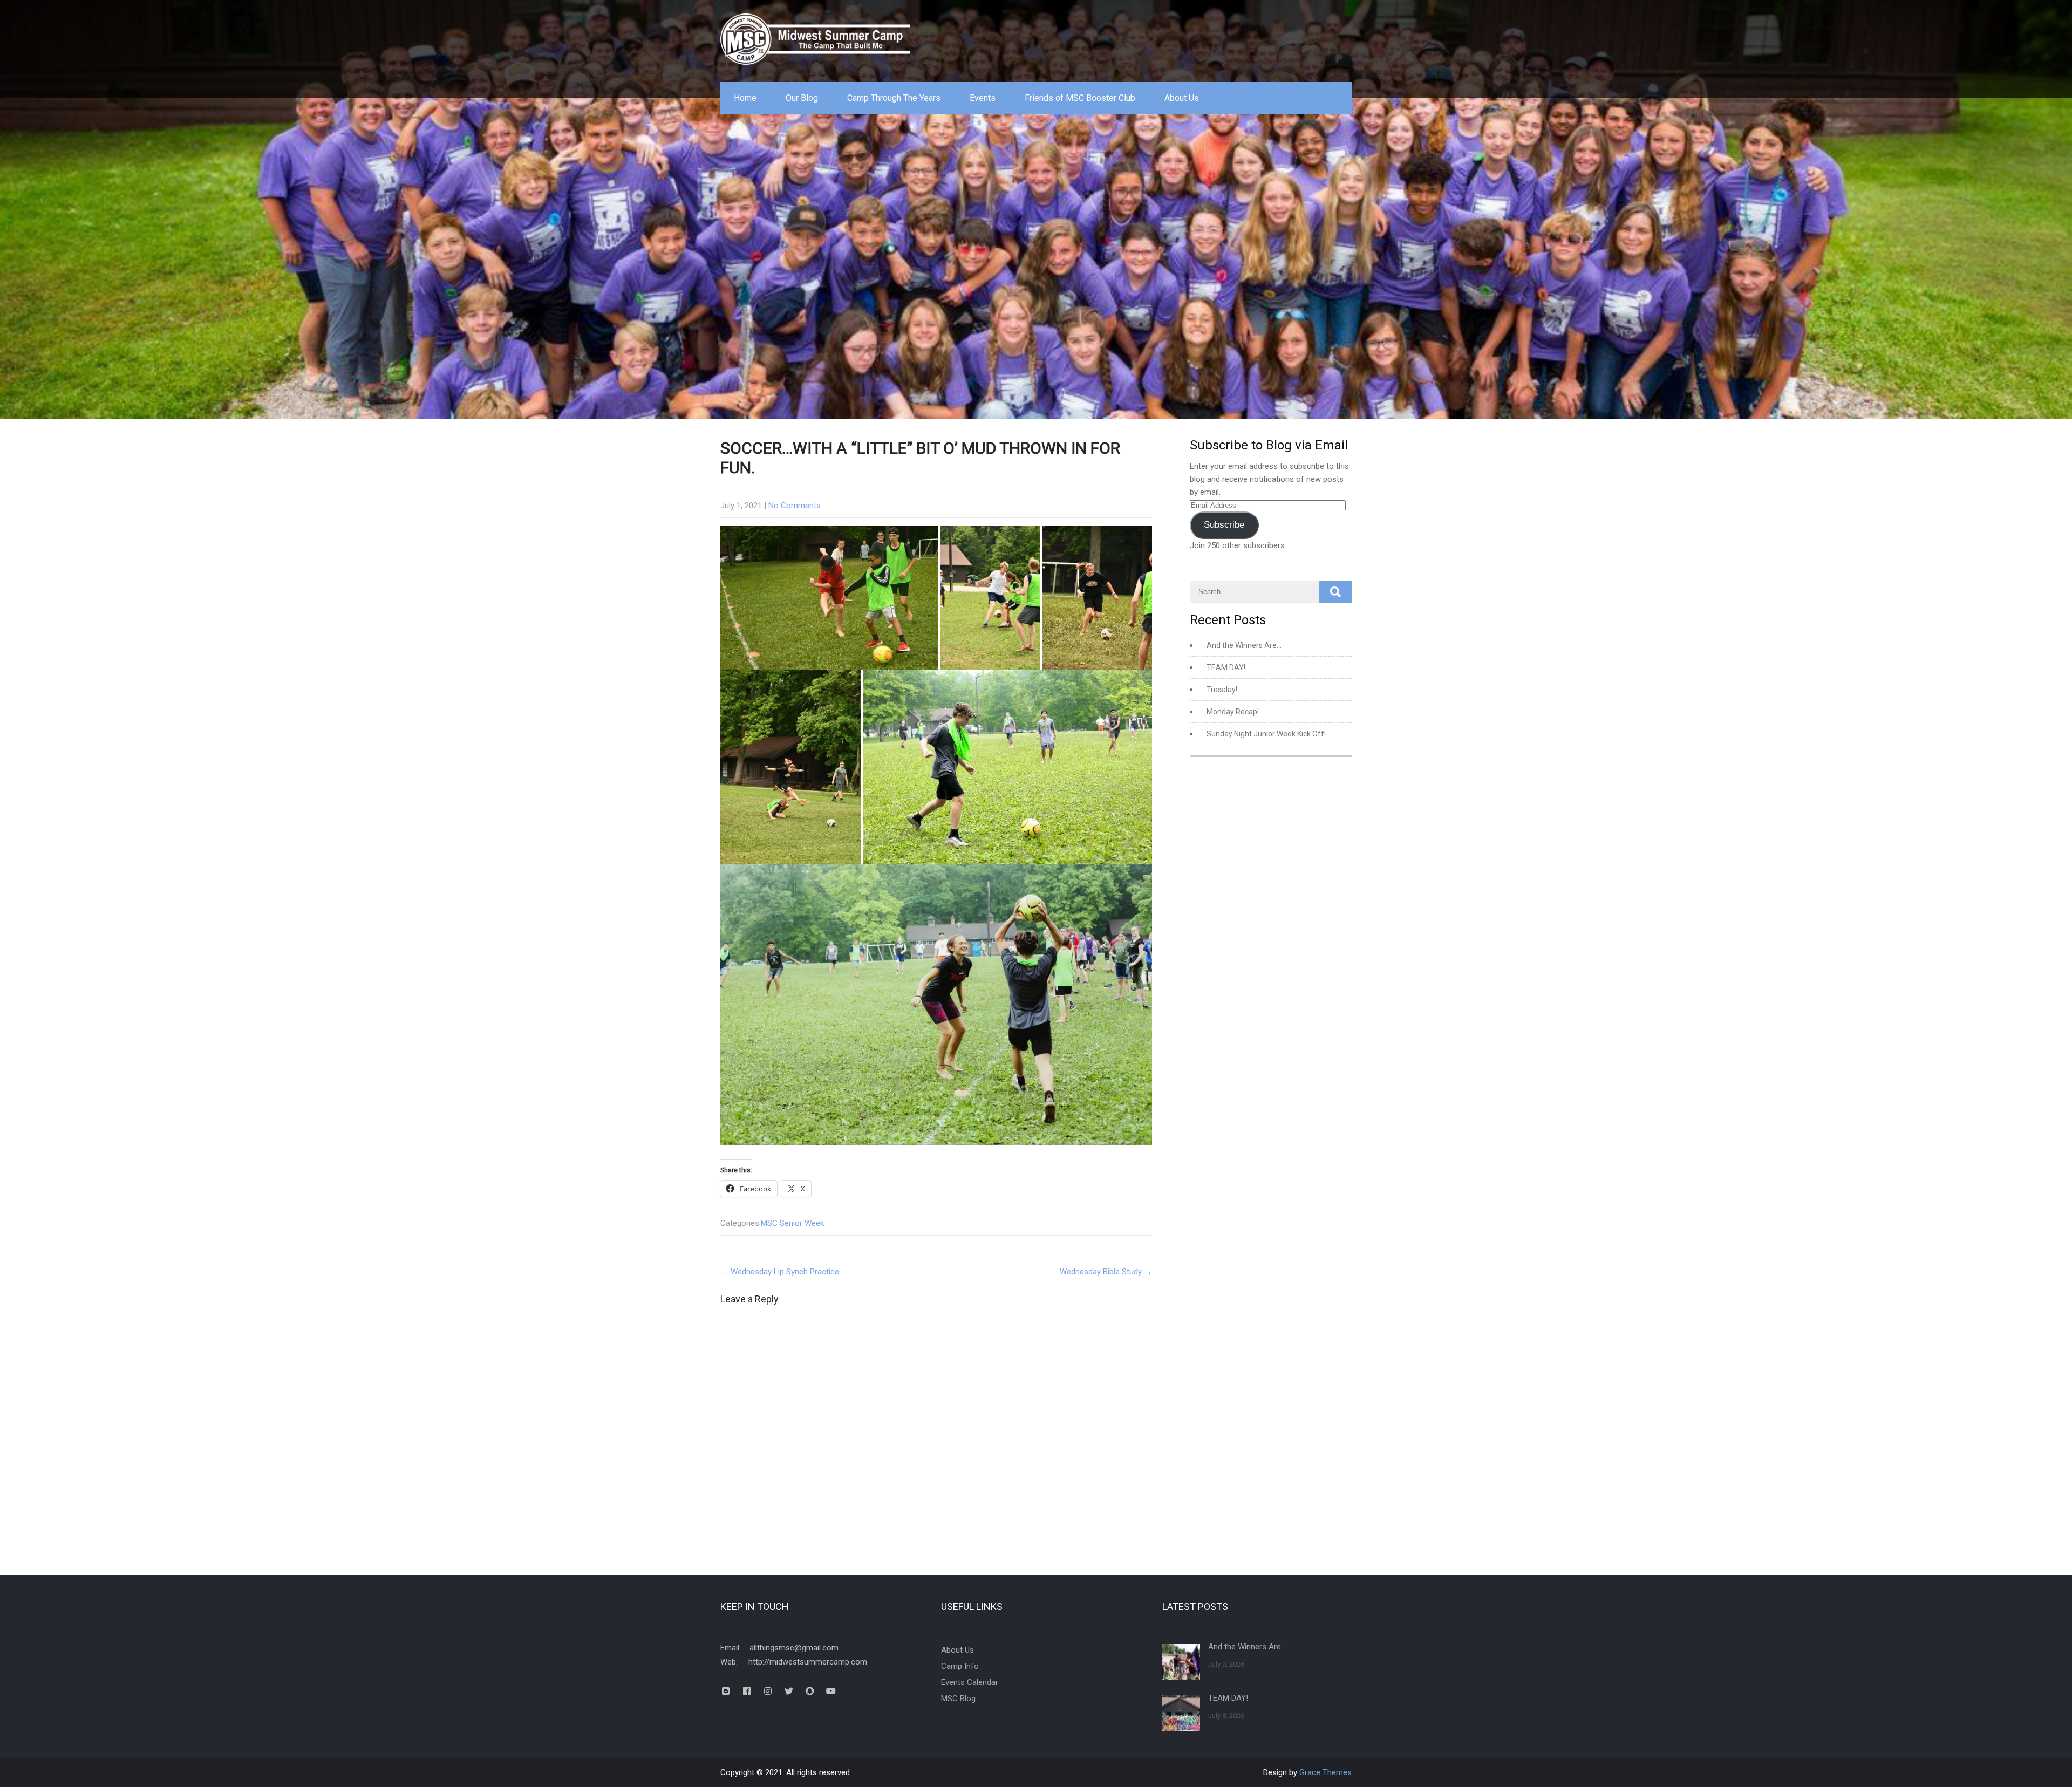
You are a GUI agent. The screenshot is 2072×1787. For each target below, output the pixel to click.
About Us (1182, 98)
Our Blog (802, 98)
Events (983, 98)
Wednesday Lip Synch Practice (780, 1272)
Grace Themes (1325, 1772)
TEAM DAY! (1226, 667)
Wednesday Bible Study (1106, 1272)
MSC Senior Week (792, 1223)
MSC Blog (958, 1699)
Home (745, 98)
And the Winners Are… (1244, 645)
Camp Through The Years (894, 98)
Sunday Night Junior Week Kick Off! (1266, 734)
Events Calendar (970, 1682)
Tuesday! (1222, 690)
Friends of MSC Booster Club (1080, 98)
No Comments (795, 506)
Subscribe (1224, 525)
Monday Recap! (1233, 712)
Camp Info (960, 1666)
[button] (829, 598)
